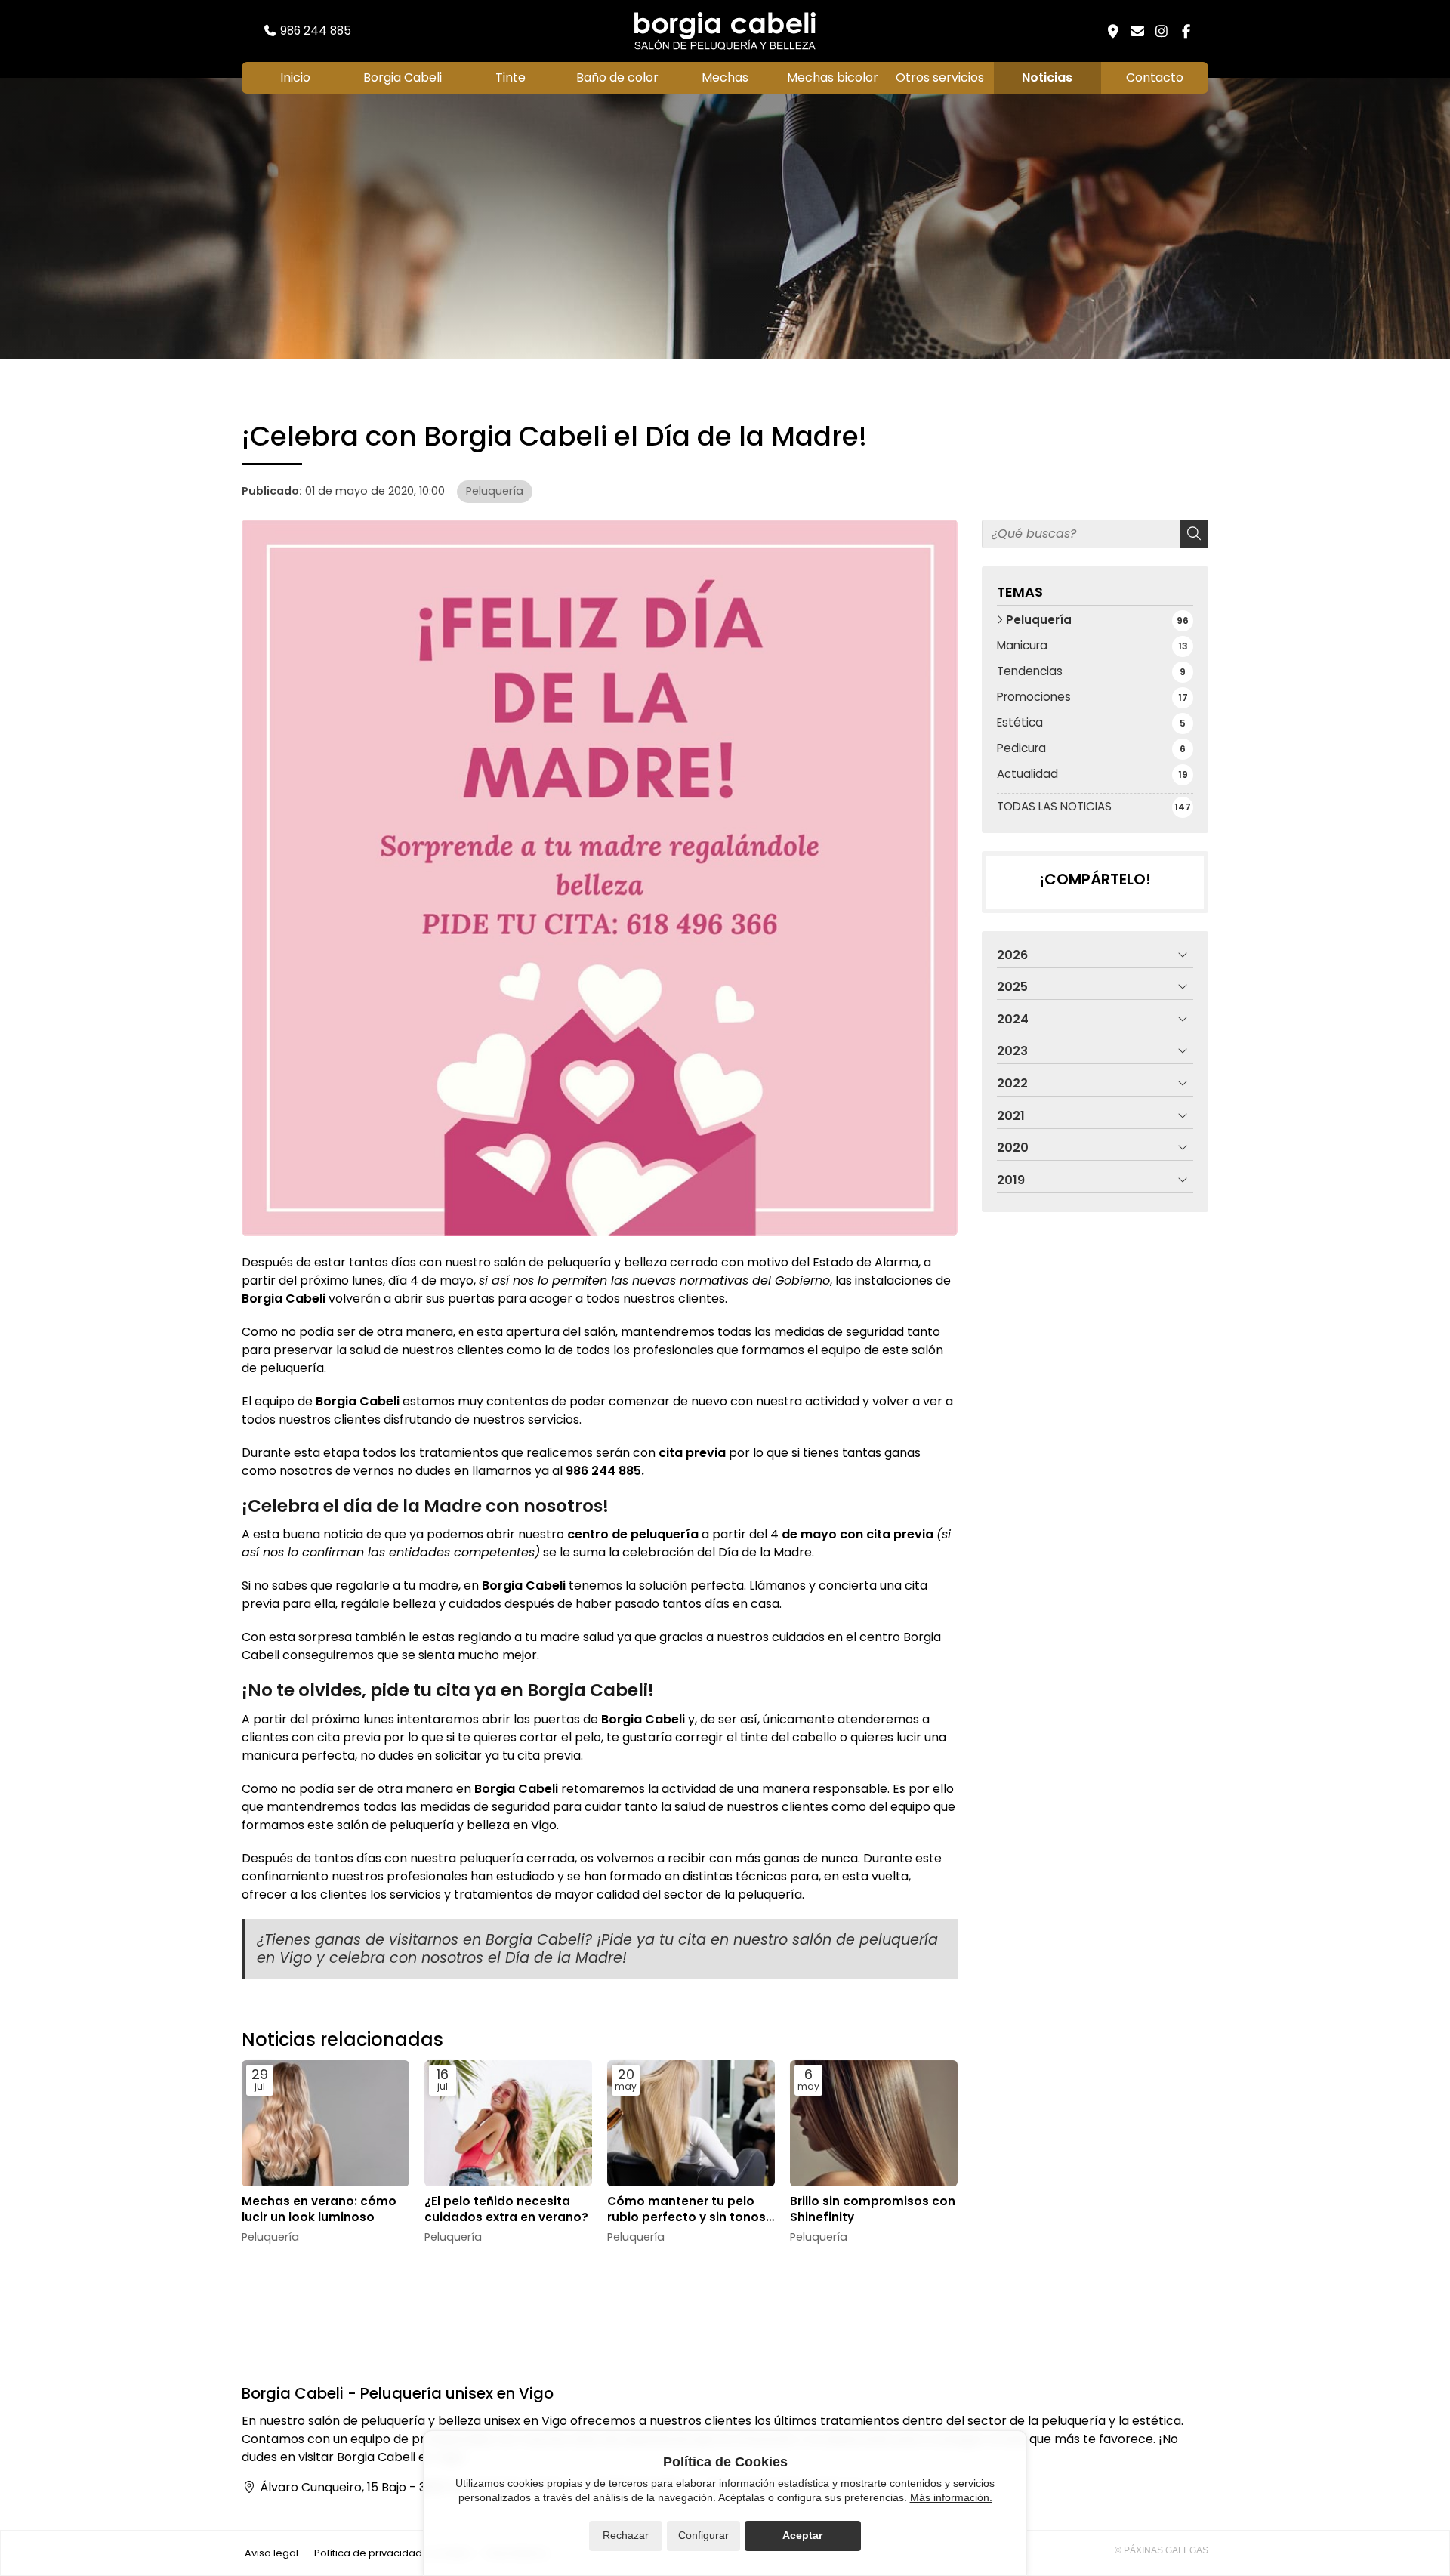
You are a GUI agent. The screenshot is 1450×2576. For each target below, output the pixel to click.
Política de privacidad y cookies (392, 2553)
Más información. (951, 2497)
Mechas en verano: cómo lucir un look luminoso (319, 2209)
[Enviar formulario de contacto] (1137, 31)
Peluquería (495, 491)
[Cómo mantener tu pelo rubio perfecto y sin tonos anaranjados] (691, 2123)
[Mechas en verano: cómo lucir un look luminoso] (325, 2123)
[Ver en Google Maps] (1113, 31)
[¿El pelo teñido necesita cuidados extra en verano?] (508, 2123)
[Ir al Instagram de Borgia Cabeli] (1162, 31)
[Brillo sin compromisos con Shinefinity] (874, 2123)
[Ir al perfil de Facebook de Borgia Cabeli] (1186, 31)
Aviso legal (271, 2553)
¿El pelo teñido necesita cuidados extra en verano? (506, 2209)
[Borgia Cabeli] (725, 31)
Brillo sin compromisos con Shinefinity (873, 2209)
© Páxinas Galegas (1162, 2550)
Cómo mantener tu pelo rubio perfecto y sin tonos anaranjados (686, 2209)
